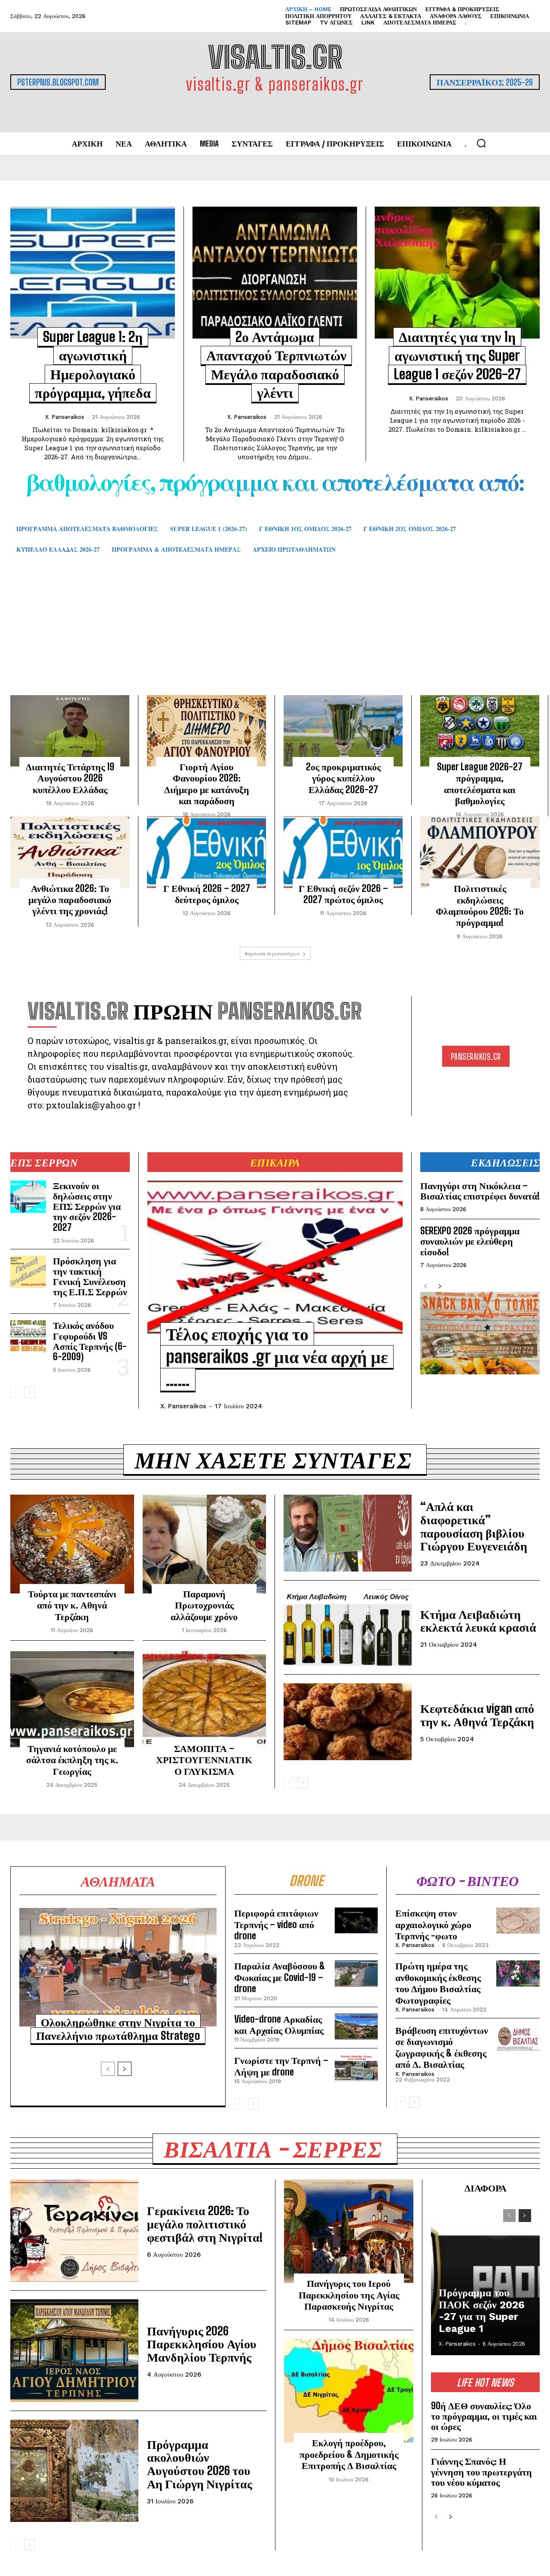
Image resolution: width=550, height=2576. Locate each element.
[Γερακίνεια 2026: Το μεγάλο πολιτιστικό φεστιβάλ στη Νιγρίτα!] (74, 2231)
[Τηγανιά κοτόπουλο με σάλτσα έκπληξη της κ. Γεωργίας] (72, 1699)
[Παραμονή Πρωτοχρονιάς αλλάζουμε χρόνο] (205, 1544)
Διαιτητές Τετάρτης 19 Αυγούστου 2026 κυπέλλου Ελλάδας (70, 778)
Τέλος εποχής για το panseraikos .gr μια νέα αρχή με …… (277, 1357)
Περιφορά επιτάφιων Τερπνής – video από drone (276, 1924)
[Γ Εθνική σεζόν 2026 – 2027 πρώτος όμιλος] (343, 852)
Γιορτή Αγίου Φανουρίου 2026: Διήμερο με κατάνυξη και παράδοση (207, 784)
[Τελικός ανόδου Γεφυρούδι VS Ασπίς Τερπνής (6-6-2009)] (28, 1336)
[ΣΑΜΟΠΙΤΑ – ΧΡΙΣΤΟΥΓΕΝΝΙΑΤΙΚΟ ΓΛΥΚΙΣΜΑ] (205, 1699)
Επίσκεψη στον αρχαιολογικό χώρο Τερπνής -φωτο (433, 1924)
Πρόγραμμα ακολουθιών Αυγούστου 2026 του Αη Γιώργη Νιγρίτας (200, 2464)
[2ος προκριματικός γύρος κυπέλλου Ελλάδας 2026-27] (343, 731)
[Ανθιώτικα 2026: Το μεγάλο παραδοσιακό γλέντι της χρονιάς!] (70, 852)
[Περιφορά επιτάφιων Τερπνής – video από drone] (356, 1920)
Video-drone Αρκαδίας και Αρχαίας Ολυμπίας (279, 2025)
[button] (481, 143)
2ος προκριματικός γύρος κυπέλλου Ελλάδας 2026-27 (343, 778)
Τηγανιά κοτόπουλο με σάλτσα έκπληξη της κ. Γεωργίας (72, 1760)
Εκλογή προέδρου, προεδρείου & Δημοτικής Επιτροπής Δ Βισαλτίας (349, 2454)
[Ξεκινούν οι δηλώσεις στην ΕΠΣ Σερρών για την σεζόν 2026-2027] (28, 1197)
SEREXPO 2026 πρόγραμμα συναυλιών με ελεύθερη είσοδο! (470, 1241)
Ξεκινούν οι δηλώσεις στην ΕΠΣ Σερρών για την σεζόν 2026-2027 (87, 1206)
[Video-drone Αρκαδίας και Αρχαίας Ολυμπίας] (356, 2027)
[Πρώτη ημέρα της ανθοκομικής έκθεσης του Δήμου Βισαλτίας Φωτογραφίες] (518, 1973)
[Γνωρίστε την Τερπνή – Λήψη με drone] (356, 2068)
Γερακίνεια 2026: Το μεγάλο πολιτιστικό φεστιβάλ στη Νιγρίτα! (205, 2224)
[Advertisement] (275, 637)
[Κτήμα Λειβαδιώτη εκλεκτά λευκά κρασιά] (348, 1628)
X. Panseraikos (65, 417)
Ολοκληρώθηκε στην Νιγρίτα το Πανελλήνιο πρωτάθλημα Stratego (118, 2029)
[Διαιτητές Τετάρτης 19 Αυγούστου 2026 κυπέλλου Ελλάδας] (70, 731)
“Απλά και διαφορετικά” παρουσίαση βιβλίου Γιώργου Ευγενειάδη (474, 1526)
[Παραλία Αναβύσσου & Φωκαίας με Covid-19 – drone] (356, 1973)
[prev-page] (16, 1392)
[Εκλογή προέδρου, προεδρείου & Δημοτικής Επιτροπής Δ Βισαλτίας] (349, 2391)
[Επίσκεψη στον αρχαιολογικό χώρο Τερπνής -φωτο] (518, 1920)
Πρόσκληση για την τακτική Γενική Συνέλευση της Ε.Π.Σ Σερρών (90, 1276)
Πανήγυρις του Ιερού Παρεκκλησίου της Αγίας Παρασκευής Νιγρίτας (349, 2295)
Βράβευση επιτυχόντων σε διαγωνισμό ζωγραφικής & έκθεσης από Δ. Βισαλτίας (442, 2047)
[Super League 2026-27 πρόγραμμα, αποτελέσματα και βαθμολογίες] (480, 731)
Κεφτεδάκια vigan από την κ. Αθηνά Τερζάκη (477, 1715)
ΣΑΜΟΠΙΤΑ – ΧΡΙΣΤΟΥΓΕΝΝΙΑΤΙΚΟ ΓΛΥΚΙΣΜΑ (204, 1760)
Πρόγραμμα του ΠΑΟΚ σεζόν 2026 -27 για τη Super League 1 (482, 2311)
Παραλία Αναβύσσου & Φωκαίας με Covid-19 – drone (280, 1977)
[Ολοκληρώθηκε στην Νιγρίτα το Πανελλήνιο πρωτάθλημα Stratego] (118, 1967)
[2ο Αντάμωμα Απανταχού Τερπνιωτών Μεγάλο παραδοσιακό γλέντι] (275, 272)
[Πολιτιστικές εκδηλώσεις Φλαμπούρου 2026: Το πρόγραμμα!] (480, 852)
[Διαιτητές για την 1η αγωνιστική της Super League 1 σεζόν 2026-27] (457, 273)
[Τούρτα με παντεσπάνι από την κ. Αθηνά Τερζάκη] (72, 1544)
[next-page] (29, 1392)
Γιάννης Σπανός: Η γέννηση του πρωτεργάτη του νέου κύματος (481, 2471)
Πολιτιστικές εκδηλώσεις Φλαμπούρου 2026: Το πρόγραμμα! (480, 905)
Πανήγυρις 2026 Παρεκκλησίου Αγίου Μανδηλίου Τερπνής (202, 2344)
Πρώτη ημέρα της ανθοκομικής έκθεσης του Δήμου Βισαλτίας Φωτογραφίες (438, 1983)
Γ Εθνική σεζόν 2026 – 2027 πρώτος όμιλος (343, 894)
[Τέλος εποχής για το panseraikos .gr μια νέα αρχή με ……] (275, 1257)
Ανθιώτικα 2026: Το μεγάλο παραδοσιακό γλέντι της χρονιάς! (70, 900)
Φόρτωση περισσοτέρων (272, 953)
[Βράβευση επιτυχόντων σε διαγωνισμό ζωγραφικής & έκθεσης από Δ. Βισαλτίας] (518, 2038)
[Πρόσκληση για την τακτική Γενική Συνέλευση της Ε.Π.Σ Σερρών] (28, 1272)
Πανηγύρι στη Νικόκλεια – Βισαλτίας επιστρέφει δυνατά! (480, 1191)
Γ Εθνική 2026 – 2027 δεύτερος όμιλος (207, 894)
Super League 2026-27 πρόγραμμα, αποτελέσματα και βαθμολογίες (480, 784)
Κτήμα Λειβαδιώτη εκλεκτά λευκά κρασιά (478, 1621)
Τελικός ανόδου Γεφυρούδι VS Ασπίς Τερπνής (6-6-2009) (90, 1341)
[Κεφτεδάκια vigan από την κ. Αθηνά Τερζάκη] (348, 1722)
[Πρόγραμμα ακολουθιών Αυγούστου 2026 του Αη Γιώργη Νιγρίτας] (74, 2471)
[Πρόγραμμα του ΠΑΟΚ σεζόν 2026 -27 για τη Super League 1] (485, 2278)
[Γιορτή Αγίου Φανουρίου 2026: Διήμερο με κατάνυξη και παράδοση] (206, 731)
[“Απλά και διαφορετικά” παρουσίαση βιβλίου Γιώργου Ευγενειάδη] (348, 1533)
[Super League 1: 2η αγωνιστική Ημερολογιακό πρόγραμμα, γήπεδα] (93, 272)
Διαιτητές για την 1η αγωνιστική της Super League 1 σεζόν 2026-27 (457, 356)
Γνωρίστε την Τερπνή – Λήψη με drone (281, 2066)
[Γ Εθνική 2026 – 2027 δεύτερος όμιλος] (206, 852)
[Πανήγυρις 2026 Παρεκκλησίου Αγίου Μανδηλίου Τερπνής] (74, 2350)
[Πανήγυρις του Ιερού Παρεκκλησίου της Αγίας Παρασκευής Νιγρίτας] (349, 2231)
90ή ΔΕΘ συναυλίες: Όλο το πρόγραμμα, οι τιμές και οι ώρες (484, 2416)
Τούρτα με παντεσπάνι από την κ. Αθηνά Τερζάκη (72, 1605)
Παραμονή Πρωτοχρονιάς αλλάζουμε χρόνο (204, 1605)
